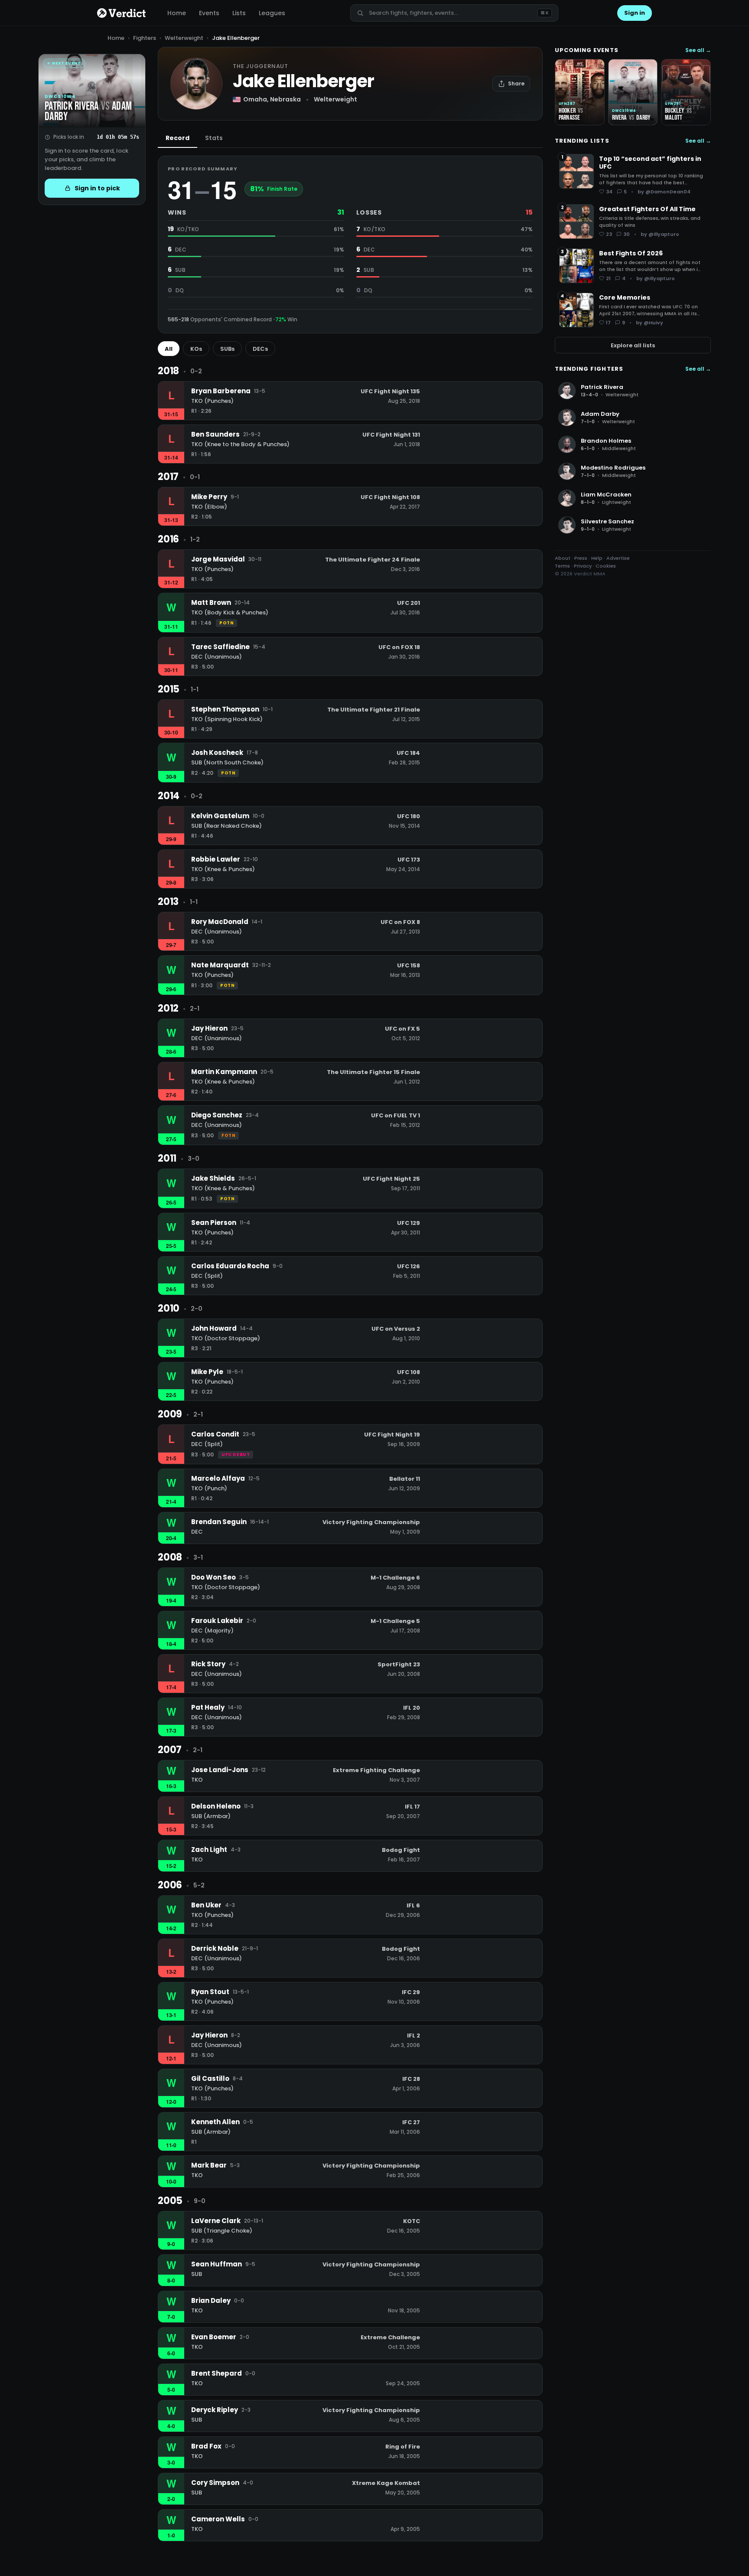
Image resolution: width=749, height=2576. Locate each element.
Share (516, 83)
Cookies (606, 566)
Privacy (583, 566)
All (169, 349)
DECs (260, 349)
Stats (214, 138)
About (563, 558)
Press (581, 558)
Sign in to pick (97, 188)
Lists (239, 13)
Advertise (618, 558)
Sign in (635, 13)
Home (177, 13)
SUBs (227, 349)
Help (597, 558)
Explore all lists (633, 345)
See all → (698, 50)
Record (177, 138)
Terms (562, 566)
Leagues (272, 13)
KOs (196, 349)
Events (209, 13)
